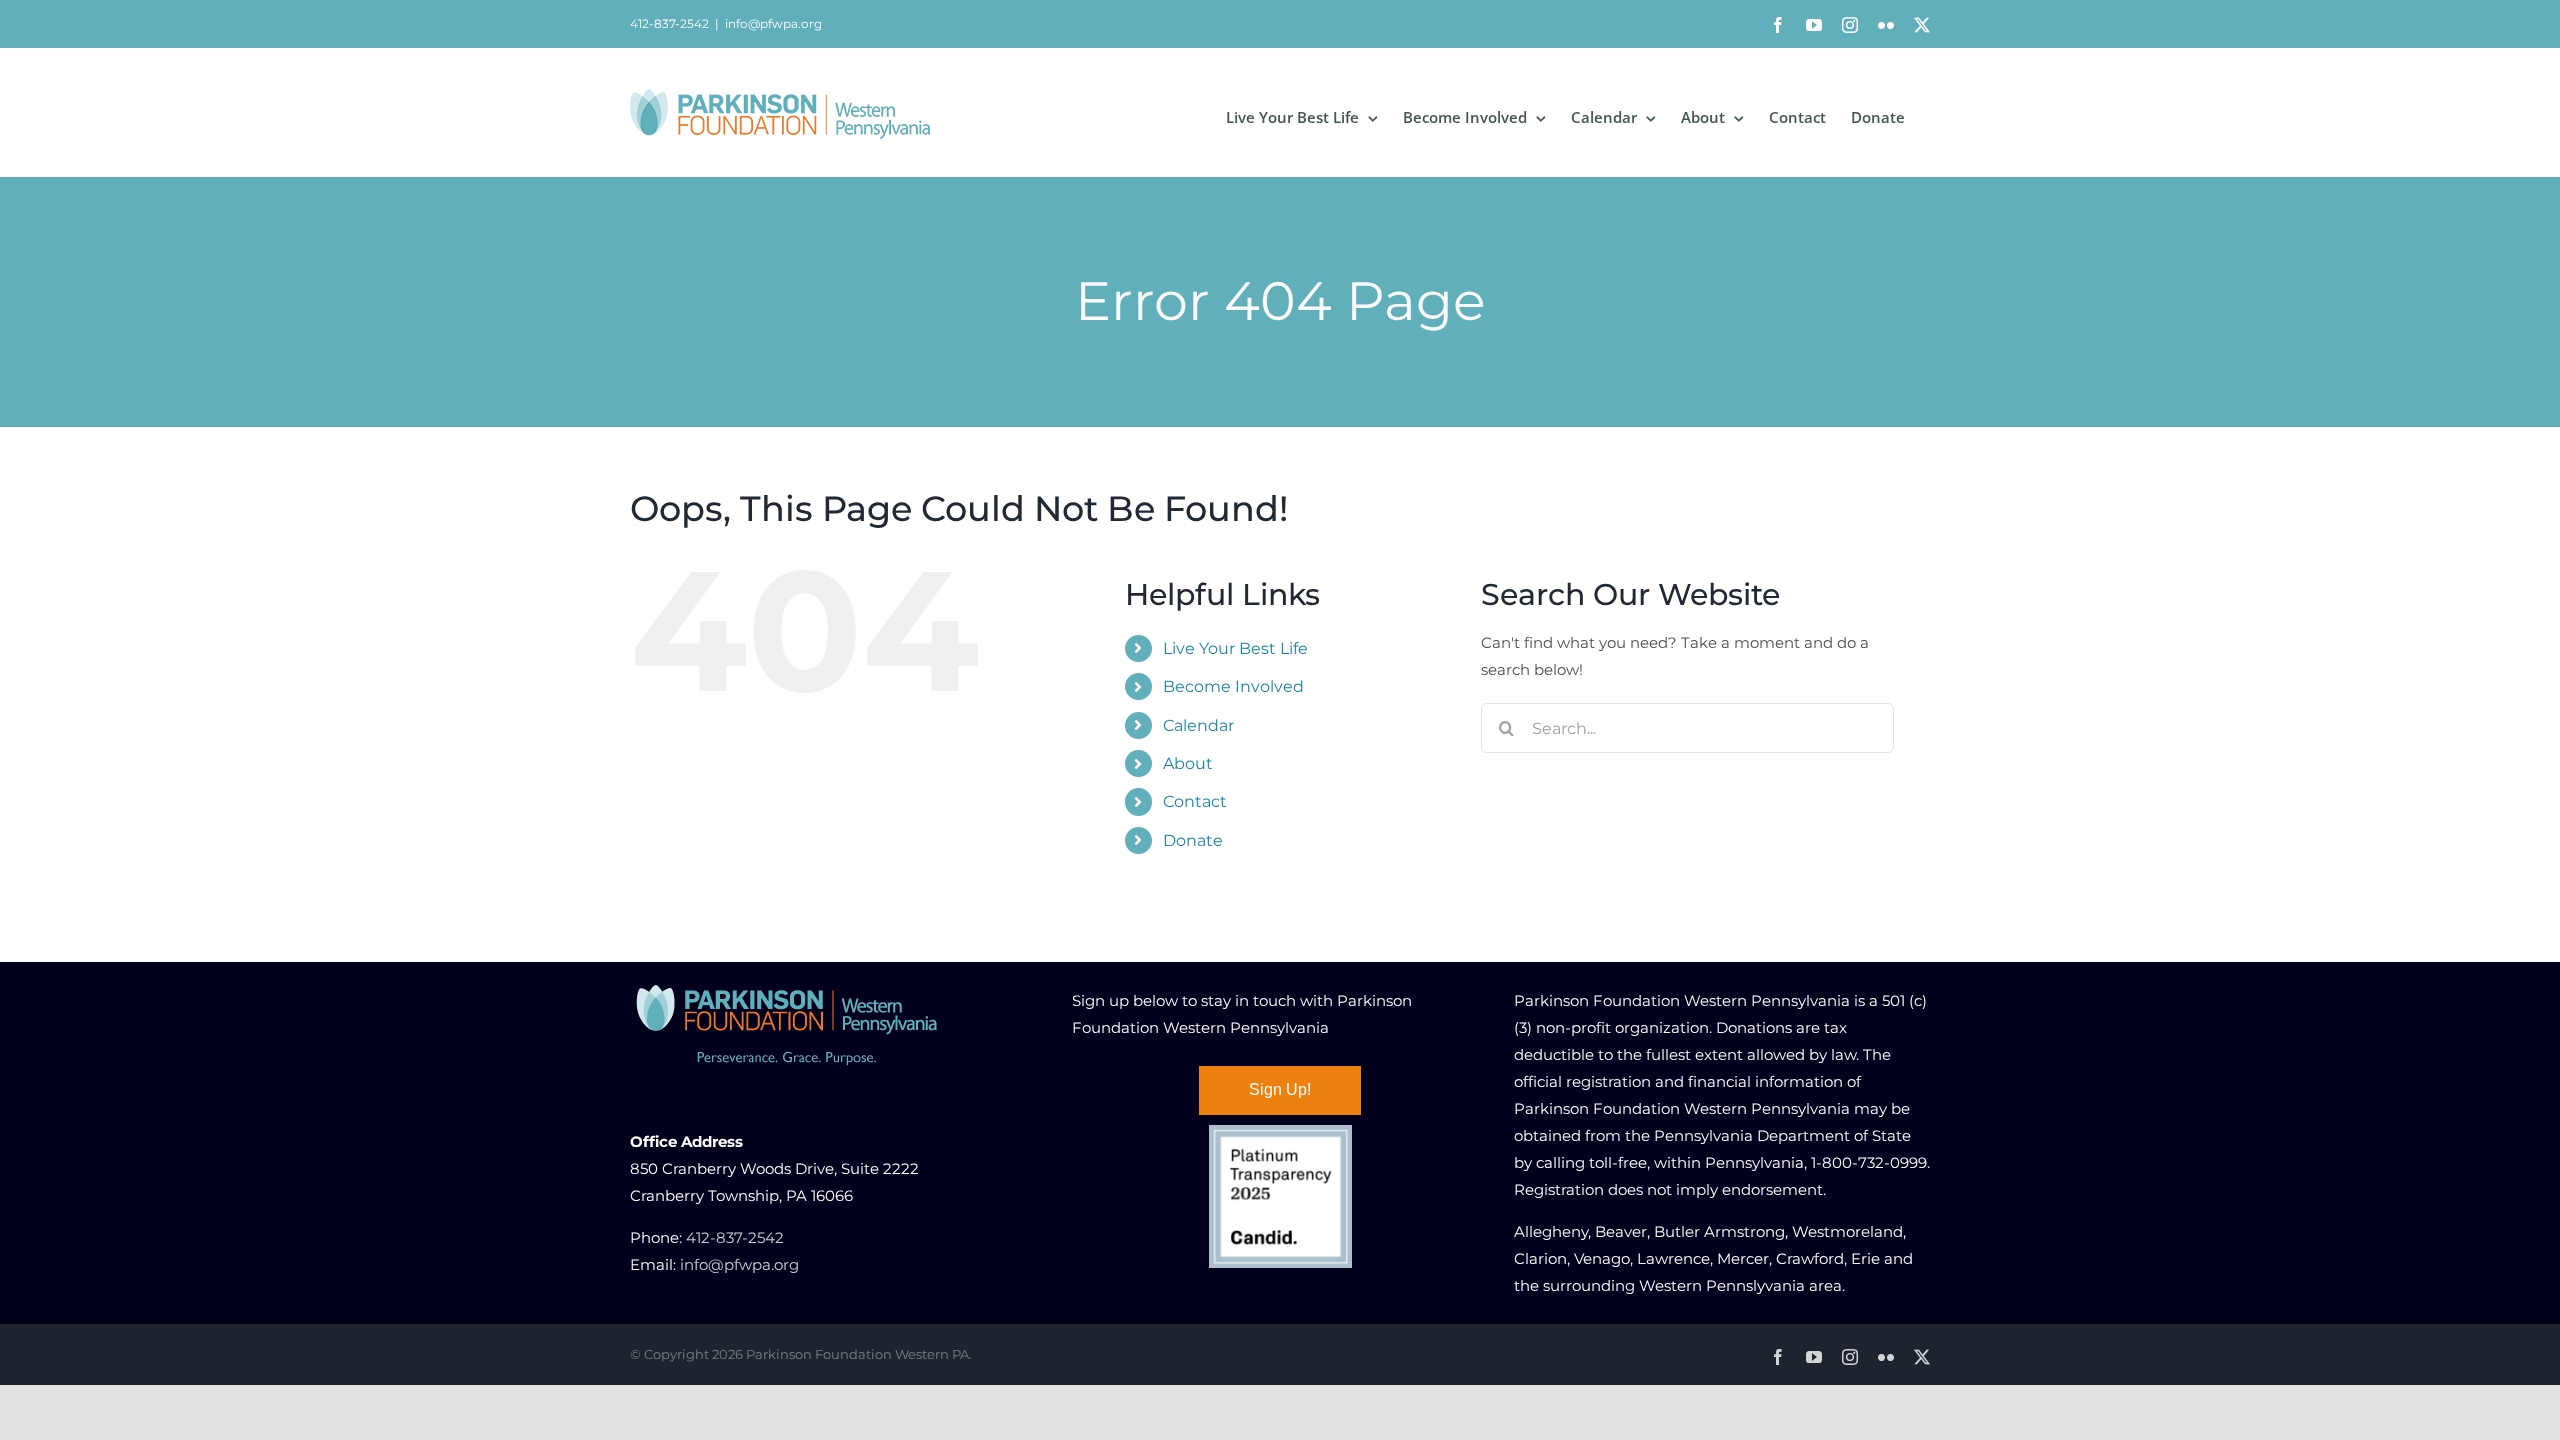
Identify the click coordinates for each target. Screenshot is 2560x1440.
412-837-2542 (735, 1237)
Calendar (1198, 725)
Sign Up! (1280, 1089)
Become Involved (1233, 686)
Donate (1193, 840)
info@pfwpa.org (773, 23)
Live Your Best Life (1235, 648)
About (1188, 763)
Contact (1195, 801)
